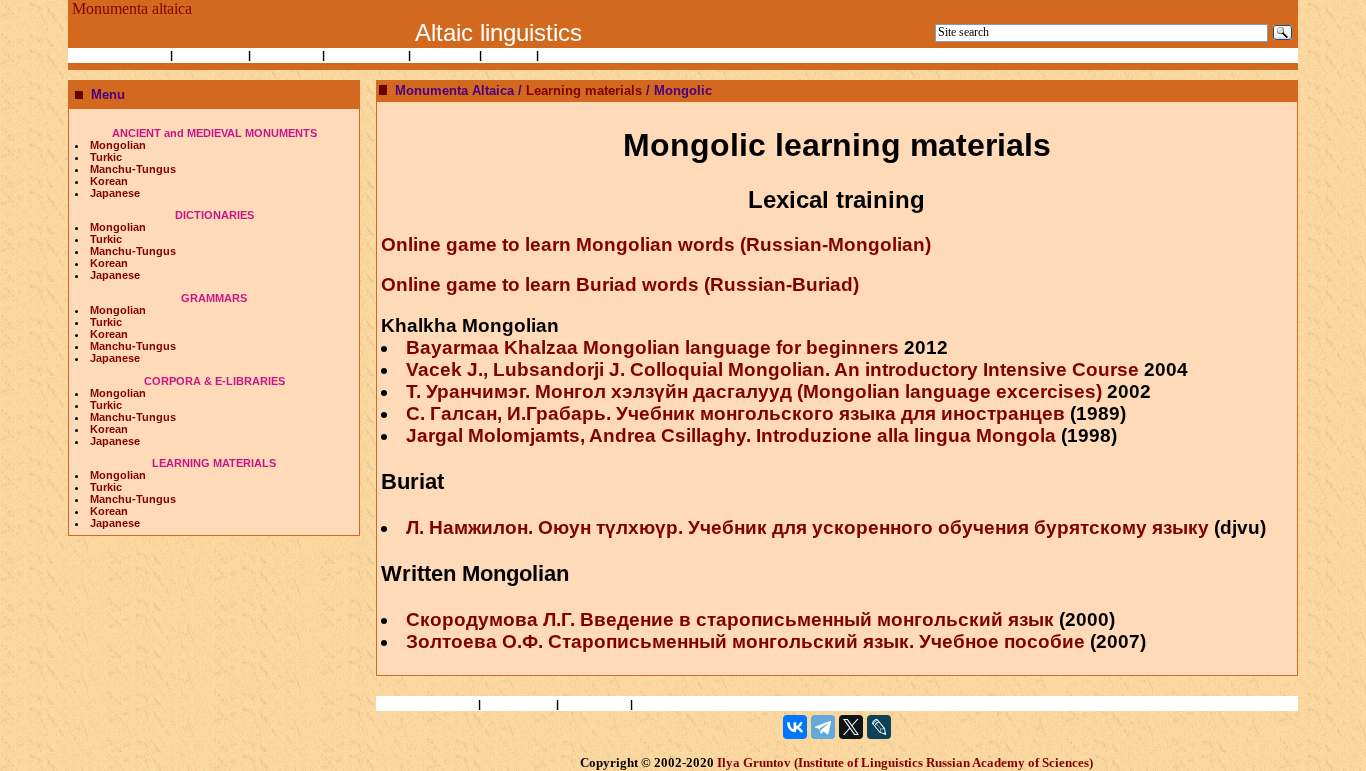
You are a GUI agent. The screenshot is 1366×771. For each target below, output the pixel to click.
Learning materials (584, 90)
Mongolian (118, 145)
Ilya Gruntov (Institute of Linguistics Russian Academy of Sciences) (903, 762)
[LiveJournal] (879, 727)
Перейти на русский (691, 704)
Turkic (106, 157)
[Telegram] (823, 727)
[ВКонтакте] (795, 727)
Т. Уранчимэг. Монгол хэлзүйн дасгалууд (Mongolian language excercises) (754, 391)
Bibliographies (366, 55)
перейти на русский (593, 55)
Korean (109, 181)
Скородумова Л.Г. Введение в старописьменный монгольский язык (730, 619)
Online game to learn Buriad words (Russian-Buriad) (620, 284)
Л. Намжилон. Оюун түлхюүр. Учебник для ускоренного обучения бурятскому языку (807, 527)
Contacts (509, 55)
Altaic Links (445, 55)
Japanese (115, 193)
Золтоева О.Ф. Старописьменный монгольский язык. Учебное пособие (748, 641)
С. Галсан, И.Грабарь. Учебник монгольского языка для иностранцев (738, 413)
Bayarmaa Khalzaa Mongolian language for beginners (652, 347)
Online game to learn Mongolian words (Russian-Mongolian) (656, 244)
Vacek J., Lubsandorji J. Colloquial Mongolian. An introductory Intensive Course (772, 369)
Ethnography (210, 55)
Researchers (286, 55)
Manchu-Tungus (133, 169)
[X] (851, 727)
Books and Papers (119, 55)
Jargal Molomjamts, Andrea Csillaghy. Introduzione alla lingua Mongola (731, 435)
